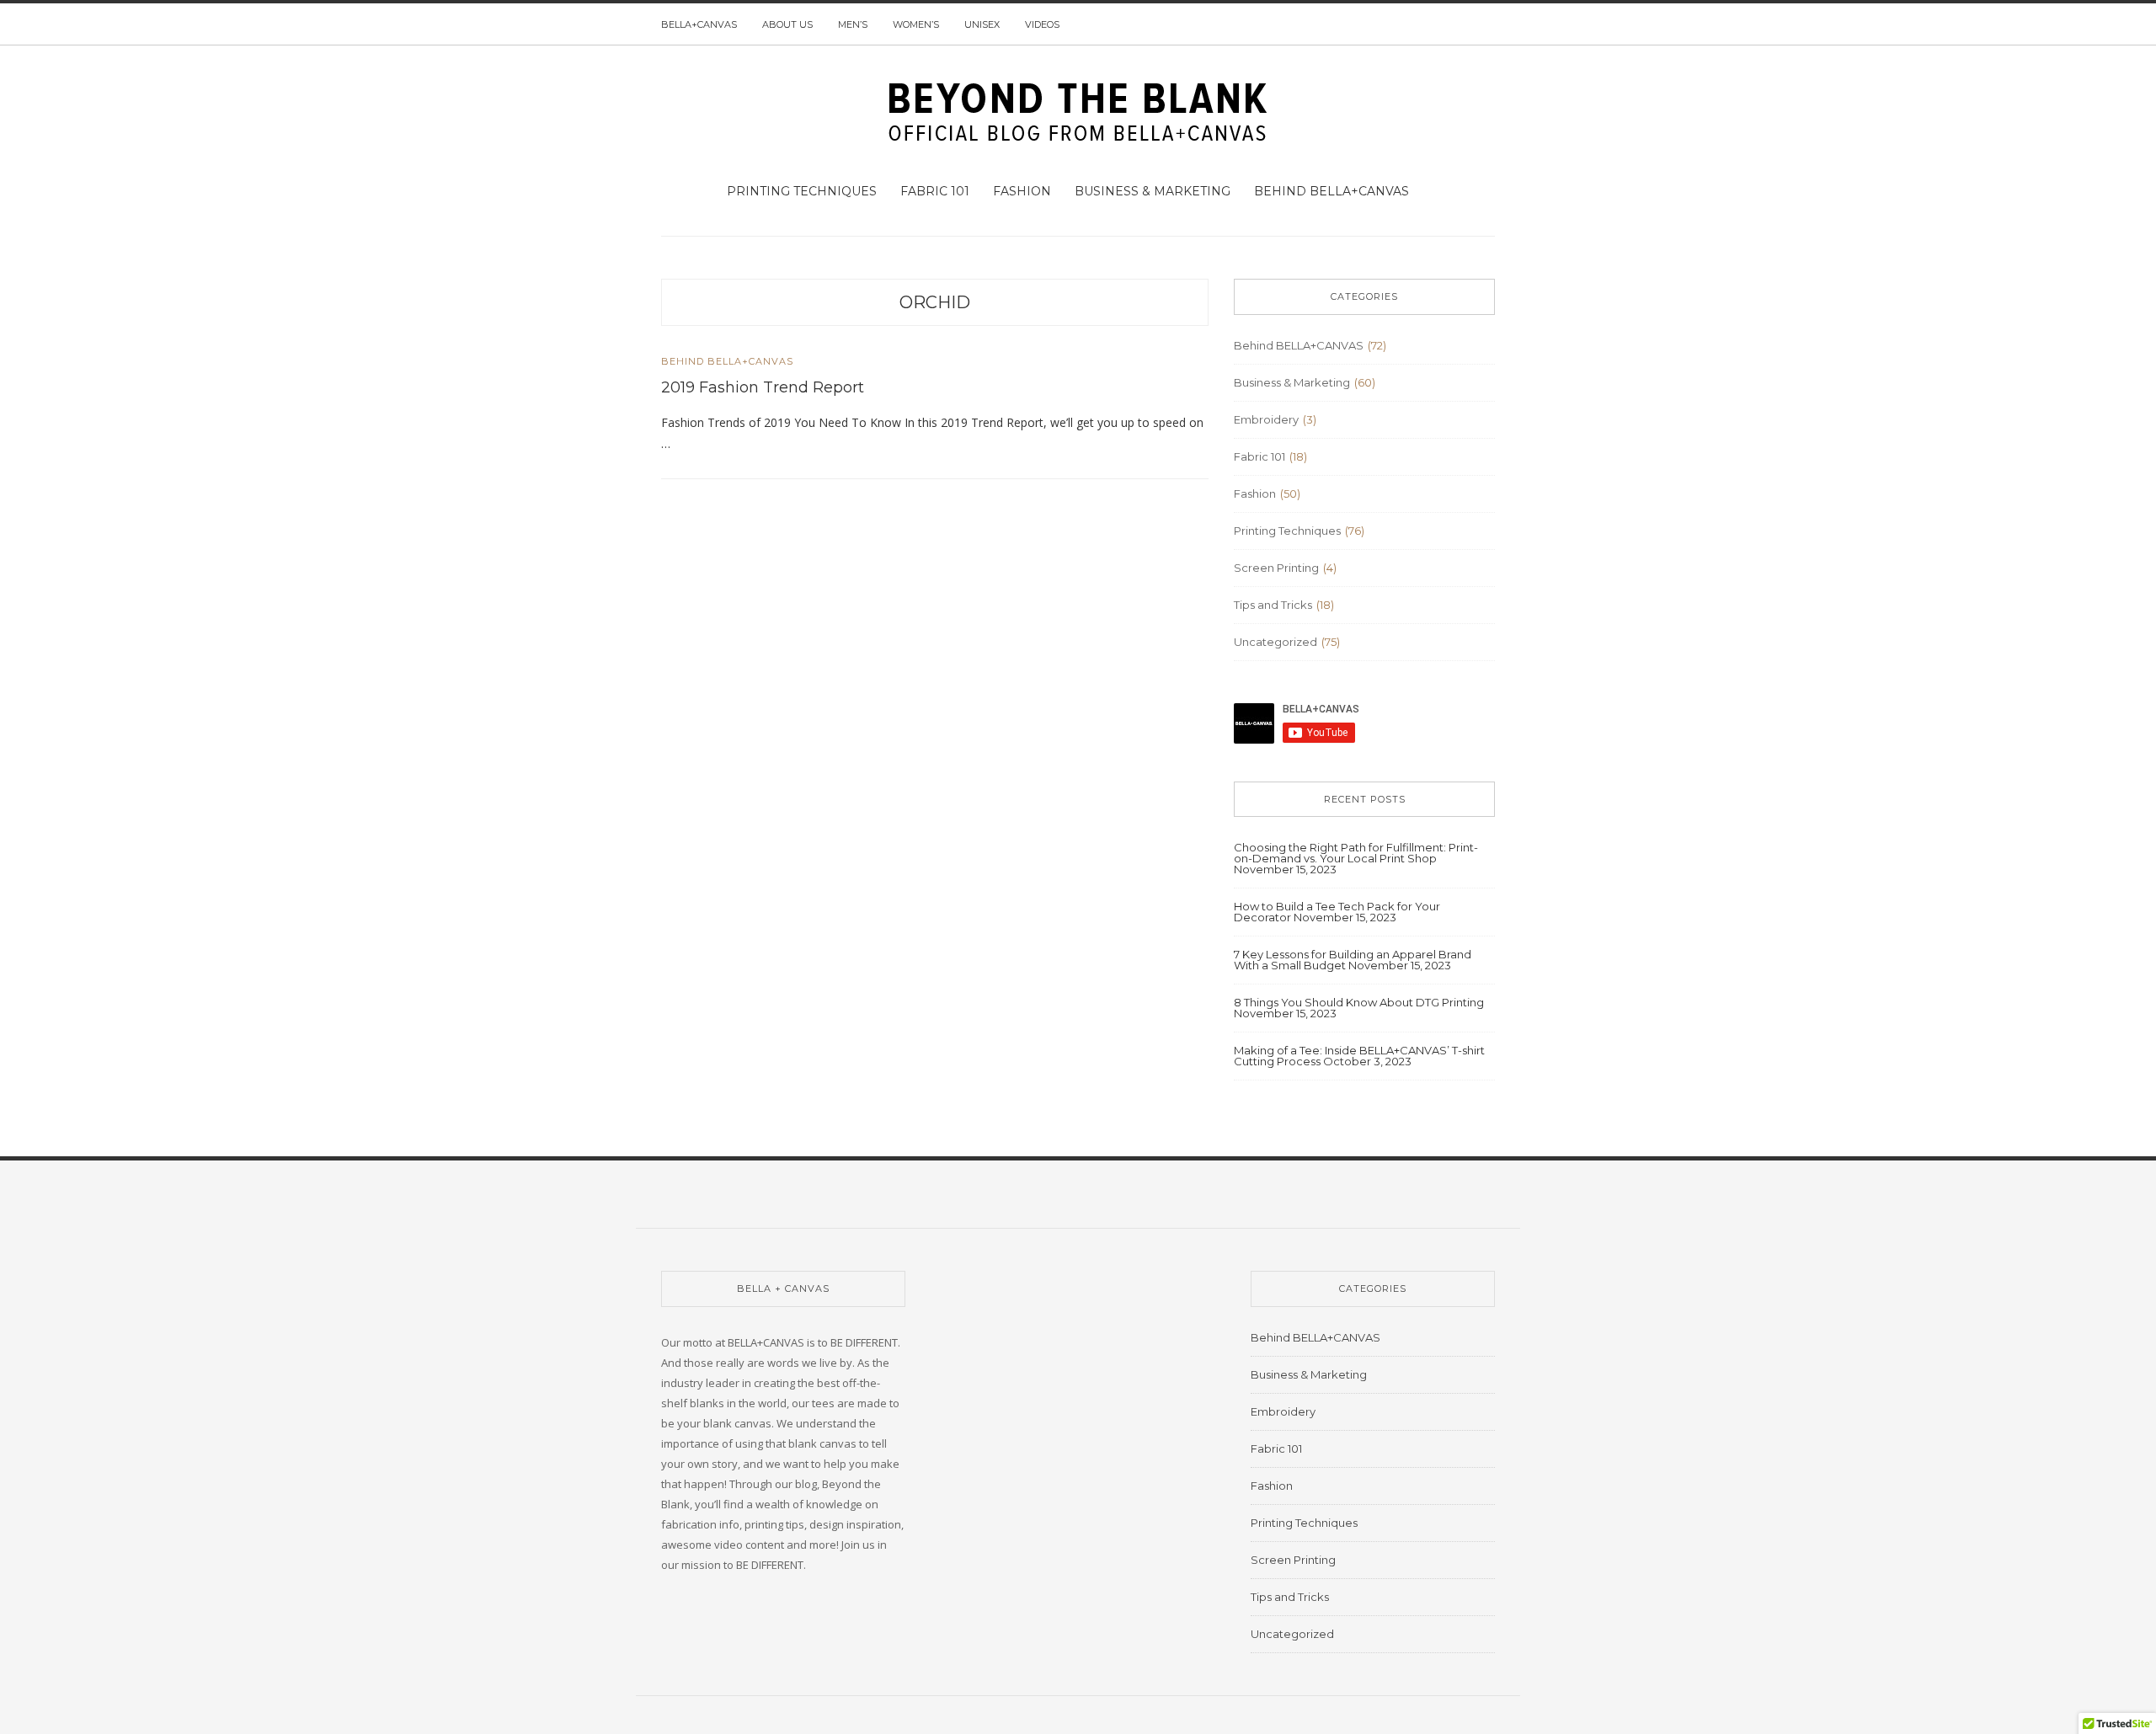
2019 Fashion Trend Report (763, 387)
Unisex (982, 24)
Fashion (1022, 191)
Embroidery (1266, 419)
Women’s (916, 24)
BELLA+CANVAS (699, 24)
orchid (935, 302)
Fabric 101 (935, 191)
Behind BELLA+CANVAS (1331, 191)
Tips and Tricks (1273, 605)
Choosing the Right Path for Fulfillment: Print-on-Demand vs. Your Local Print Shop (1356, 853)
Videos (1042, 24)
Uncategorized (1275, 642)
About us (787, 24)
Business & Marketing (1153, 191)
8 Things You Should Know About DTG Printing (1359, 1002)
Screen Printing (1276, 568)
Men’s (853, 24)
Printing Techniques (802, 191)
